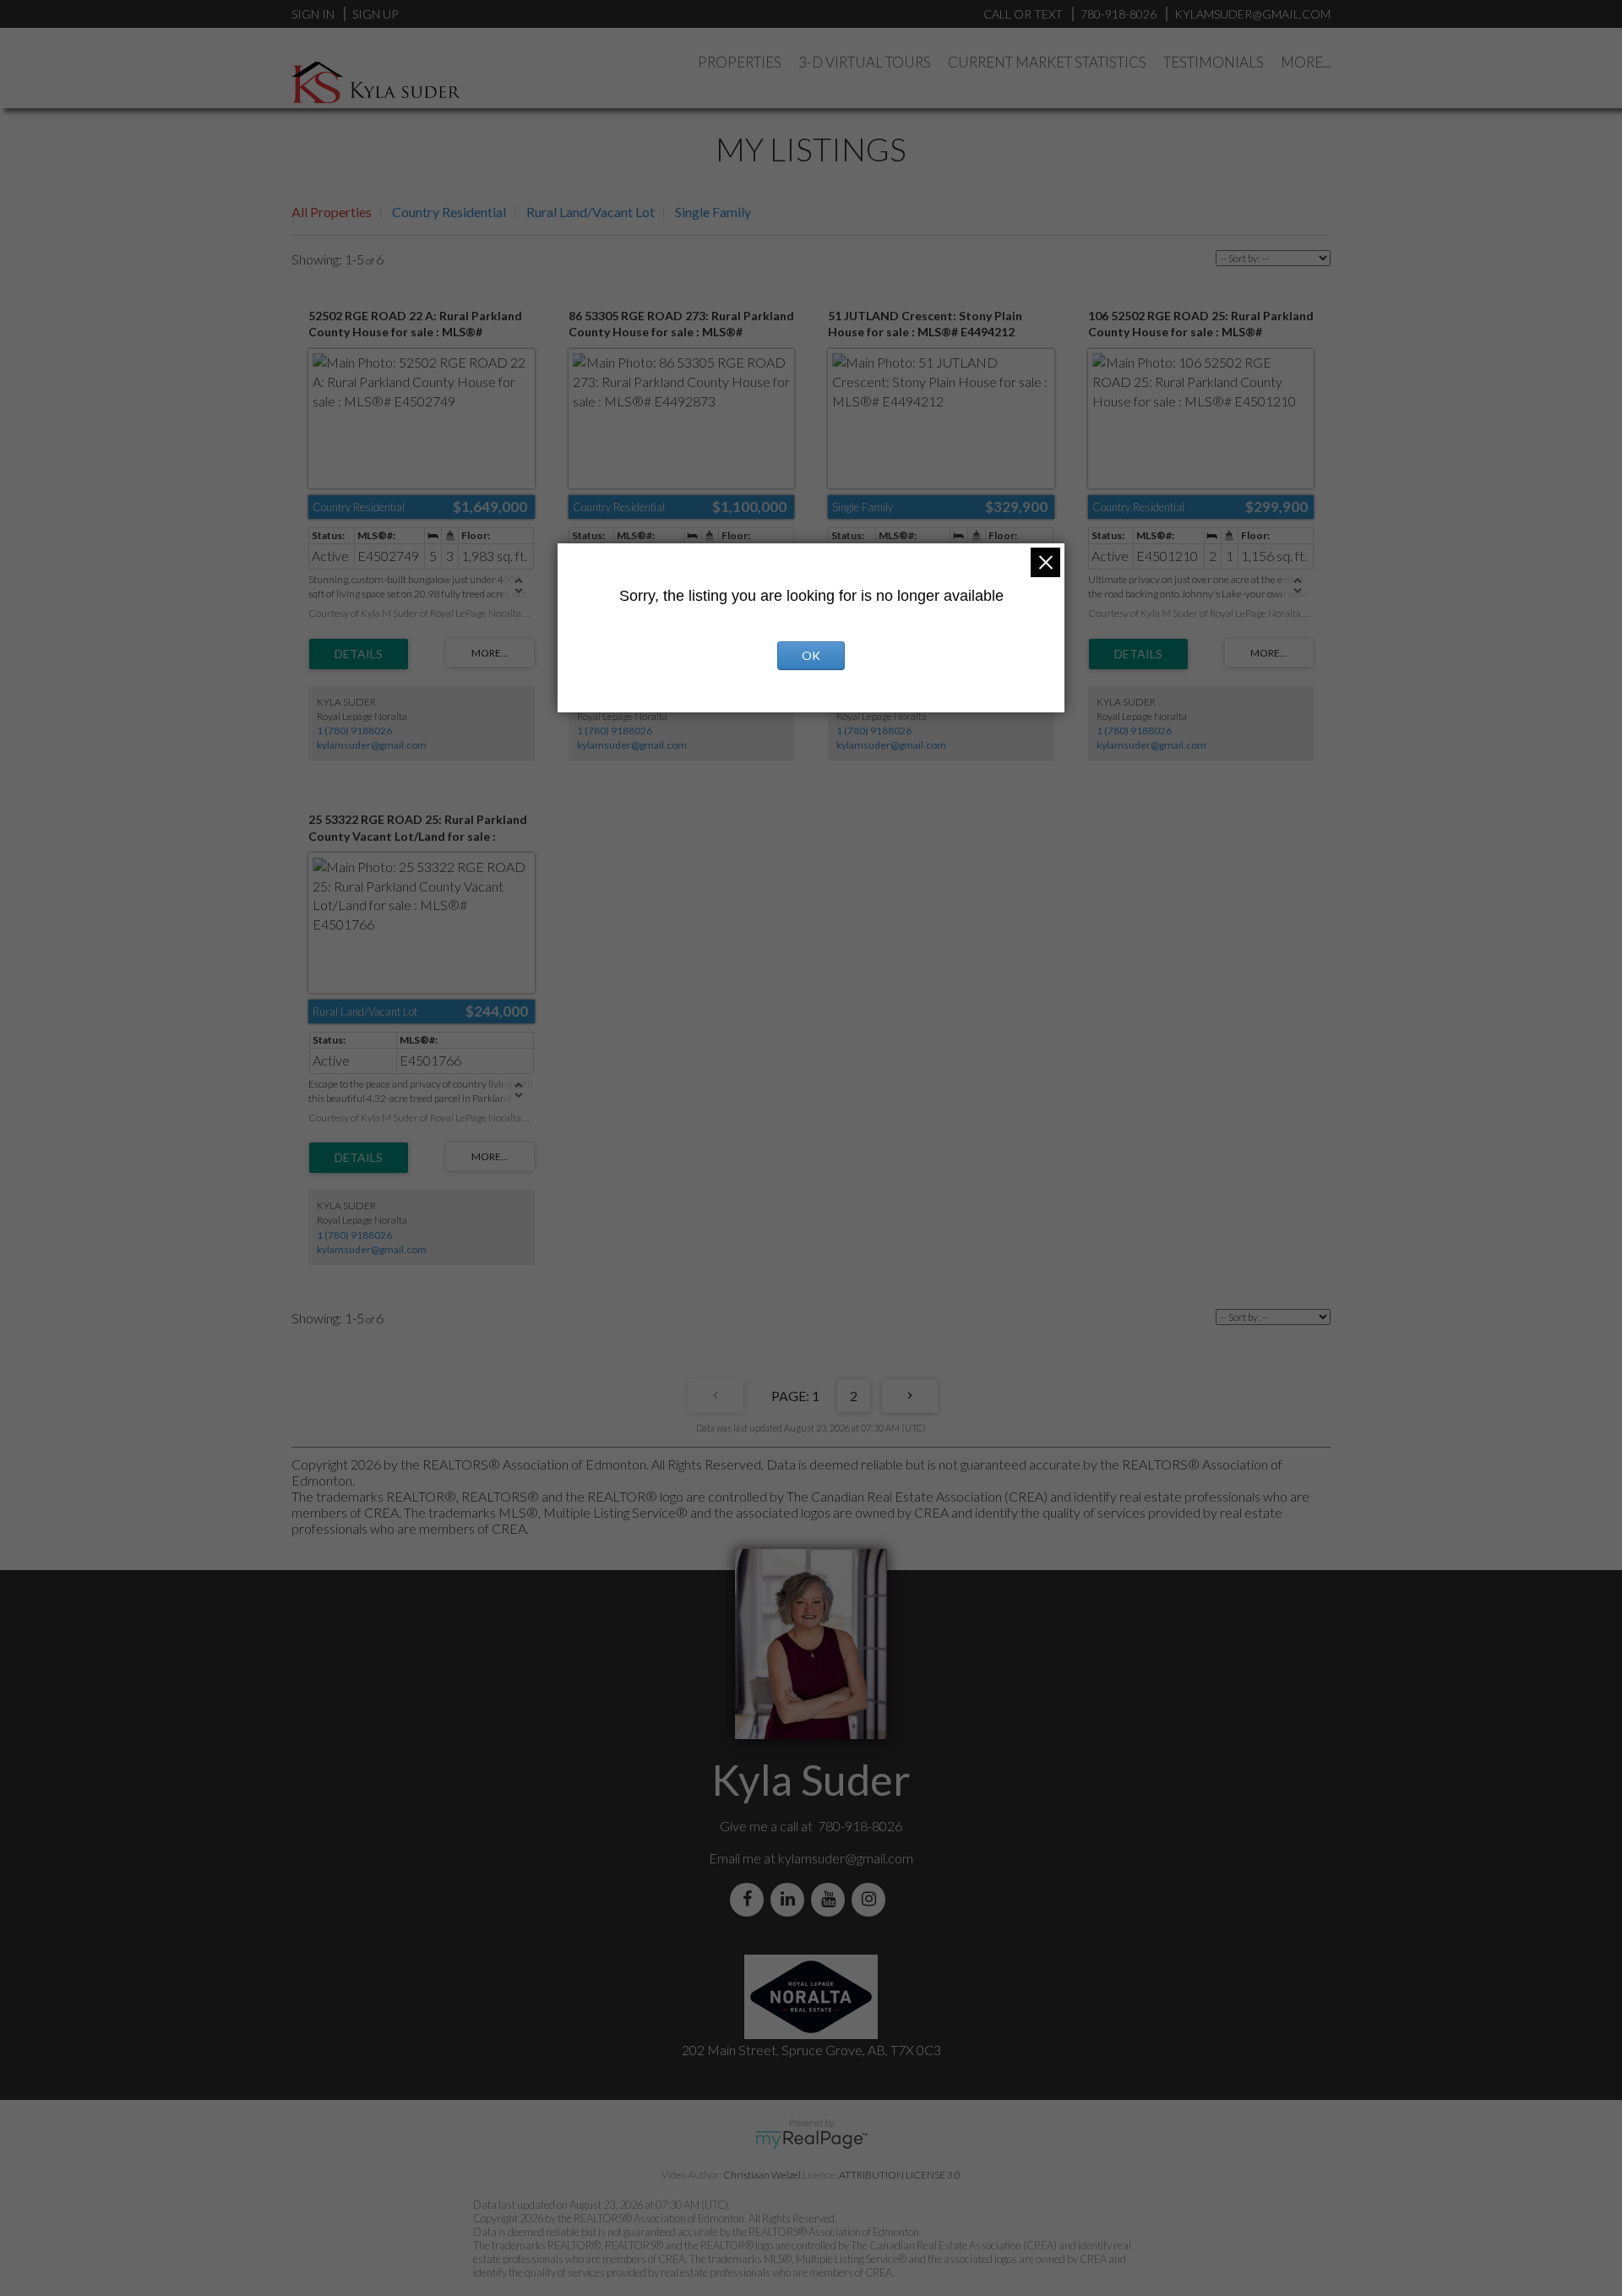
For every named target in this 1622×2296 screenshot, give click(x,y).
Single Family (713, 212)
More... (1306, 62)
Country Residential (449, 212)
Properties (740, 62)
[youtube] (831, 1899)
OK (811, 655)
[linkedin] (791, 1899)
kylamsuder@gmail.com (372, 745)
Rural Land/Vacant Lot (591, 212)
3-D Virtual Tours (865, 62)
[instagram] (872, 1899)
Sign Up (375, 14)
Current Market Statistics (1047, 62)
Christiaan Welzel (762, 2175)
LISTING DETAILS (359, 654)
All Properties (332, 212)
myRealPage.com (811, 2140)
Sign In (313, 14)
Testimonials (1214, 62)
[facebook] (750, 1899)
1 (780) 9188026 (354, 731)
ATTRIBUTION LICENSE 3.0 (900, 2175)
